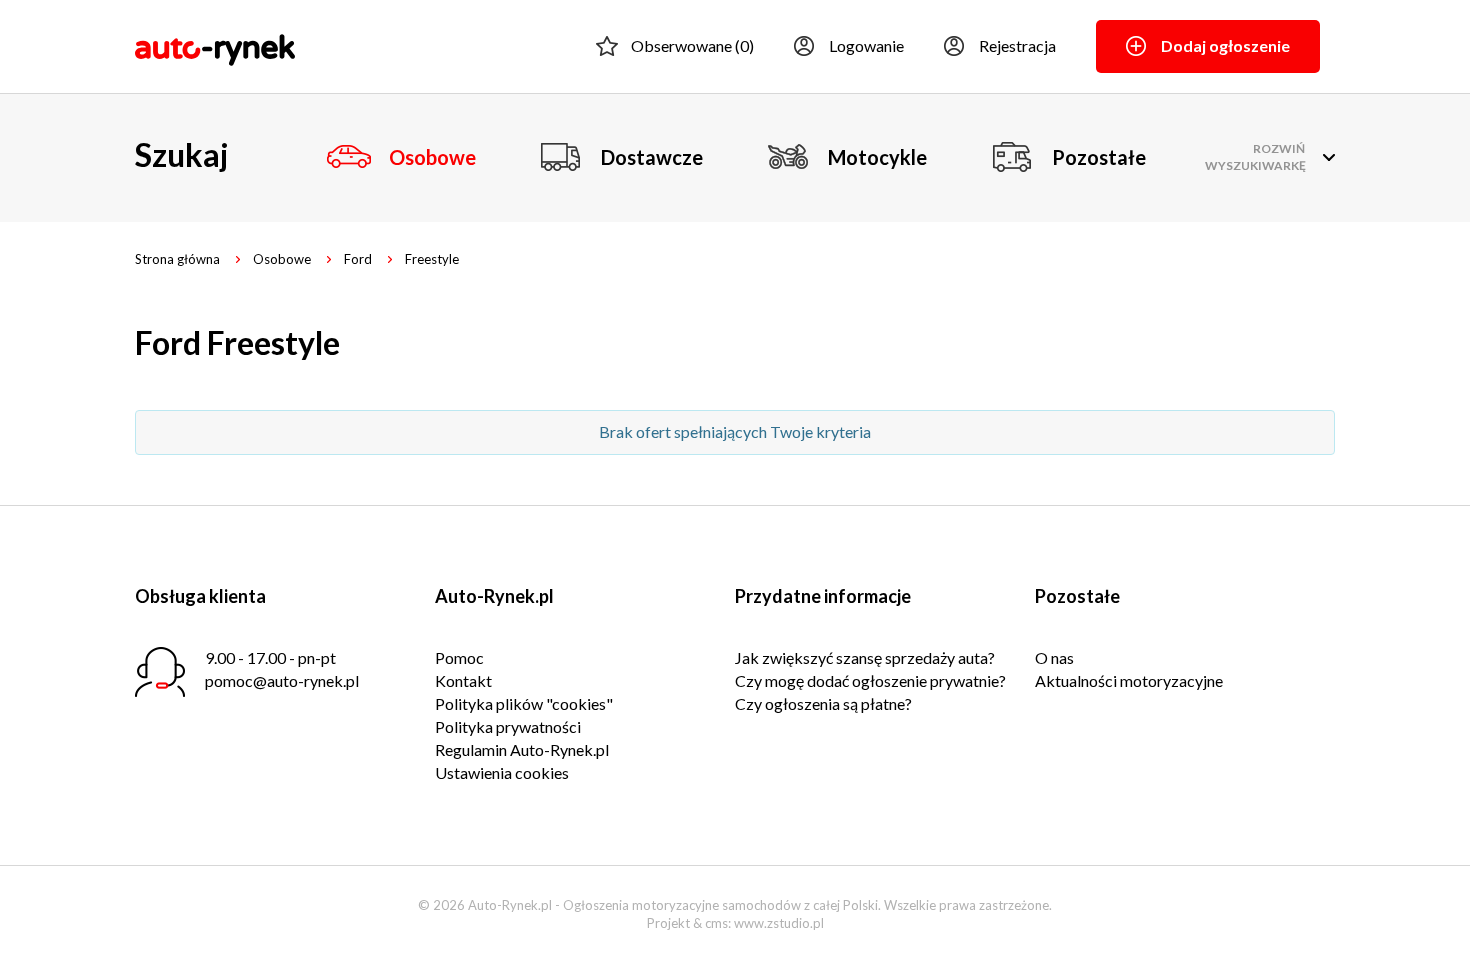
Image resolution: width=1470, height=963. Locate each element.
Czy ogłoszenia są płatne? (823, 703)
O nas (1054, 657)
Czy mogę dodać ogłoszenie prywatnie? (870, 680)
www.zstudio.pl (779, 923)
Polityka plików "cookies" (524, 703)
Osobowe (432, 157)
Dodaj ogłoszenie (1225, 45)
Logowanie (866, 45)
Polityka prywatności (508, 726)
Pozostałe (1099, 157)
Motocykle (877, 157)
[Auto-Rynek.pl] (215, 47)
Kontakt (463, 680)
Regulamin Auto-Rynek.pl (522, 749)
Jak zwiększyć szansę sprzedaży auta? (865, 657)
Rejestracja (1017, 45)
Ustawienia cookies (502, 772)
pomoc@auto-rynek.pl (282, 680)
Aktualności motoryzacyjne (1129, 680)
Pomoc (459, 657)
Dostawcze (652, 157)
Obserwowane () (692, 45)
